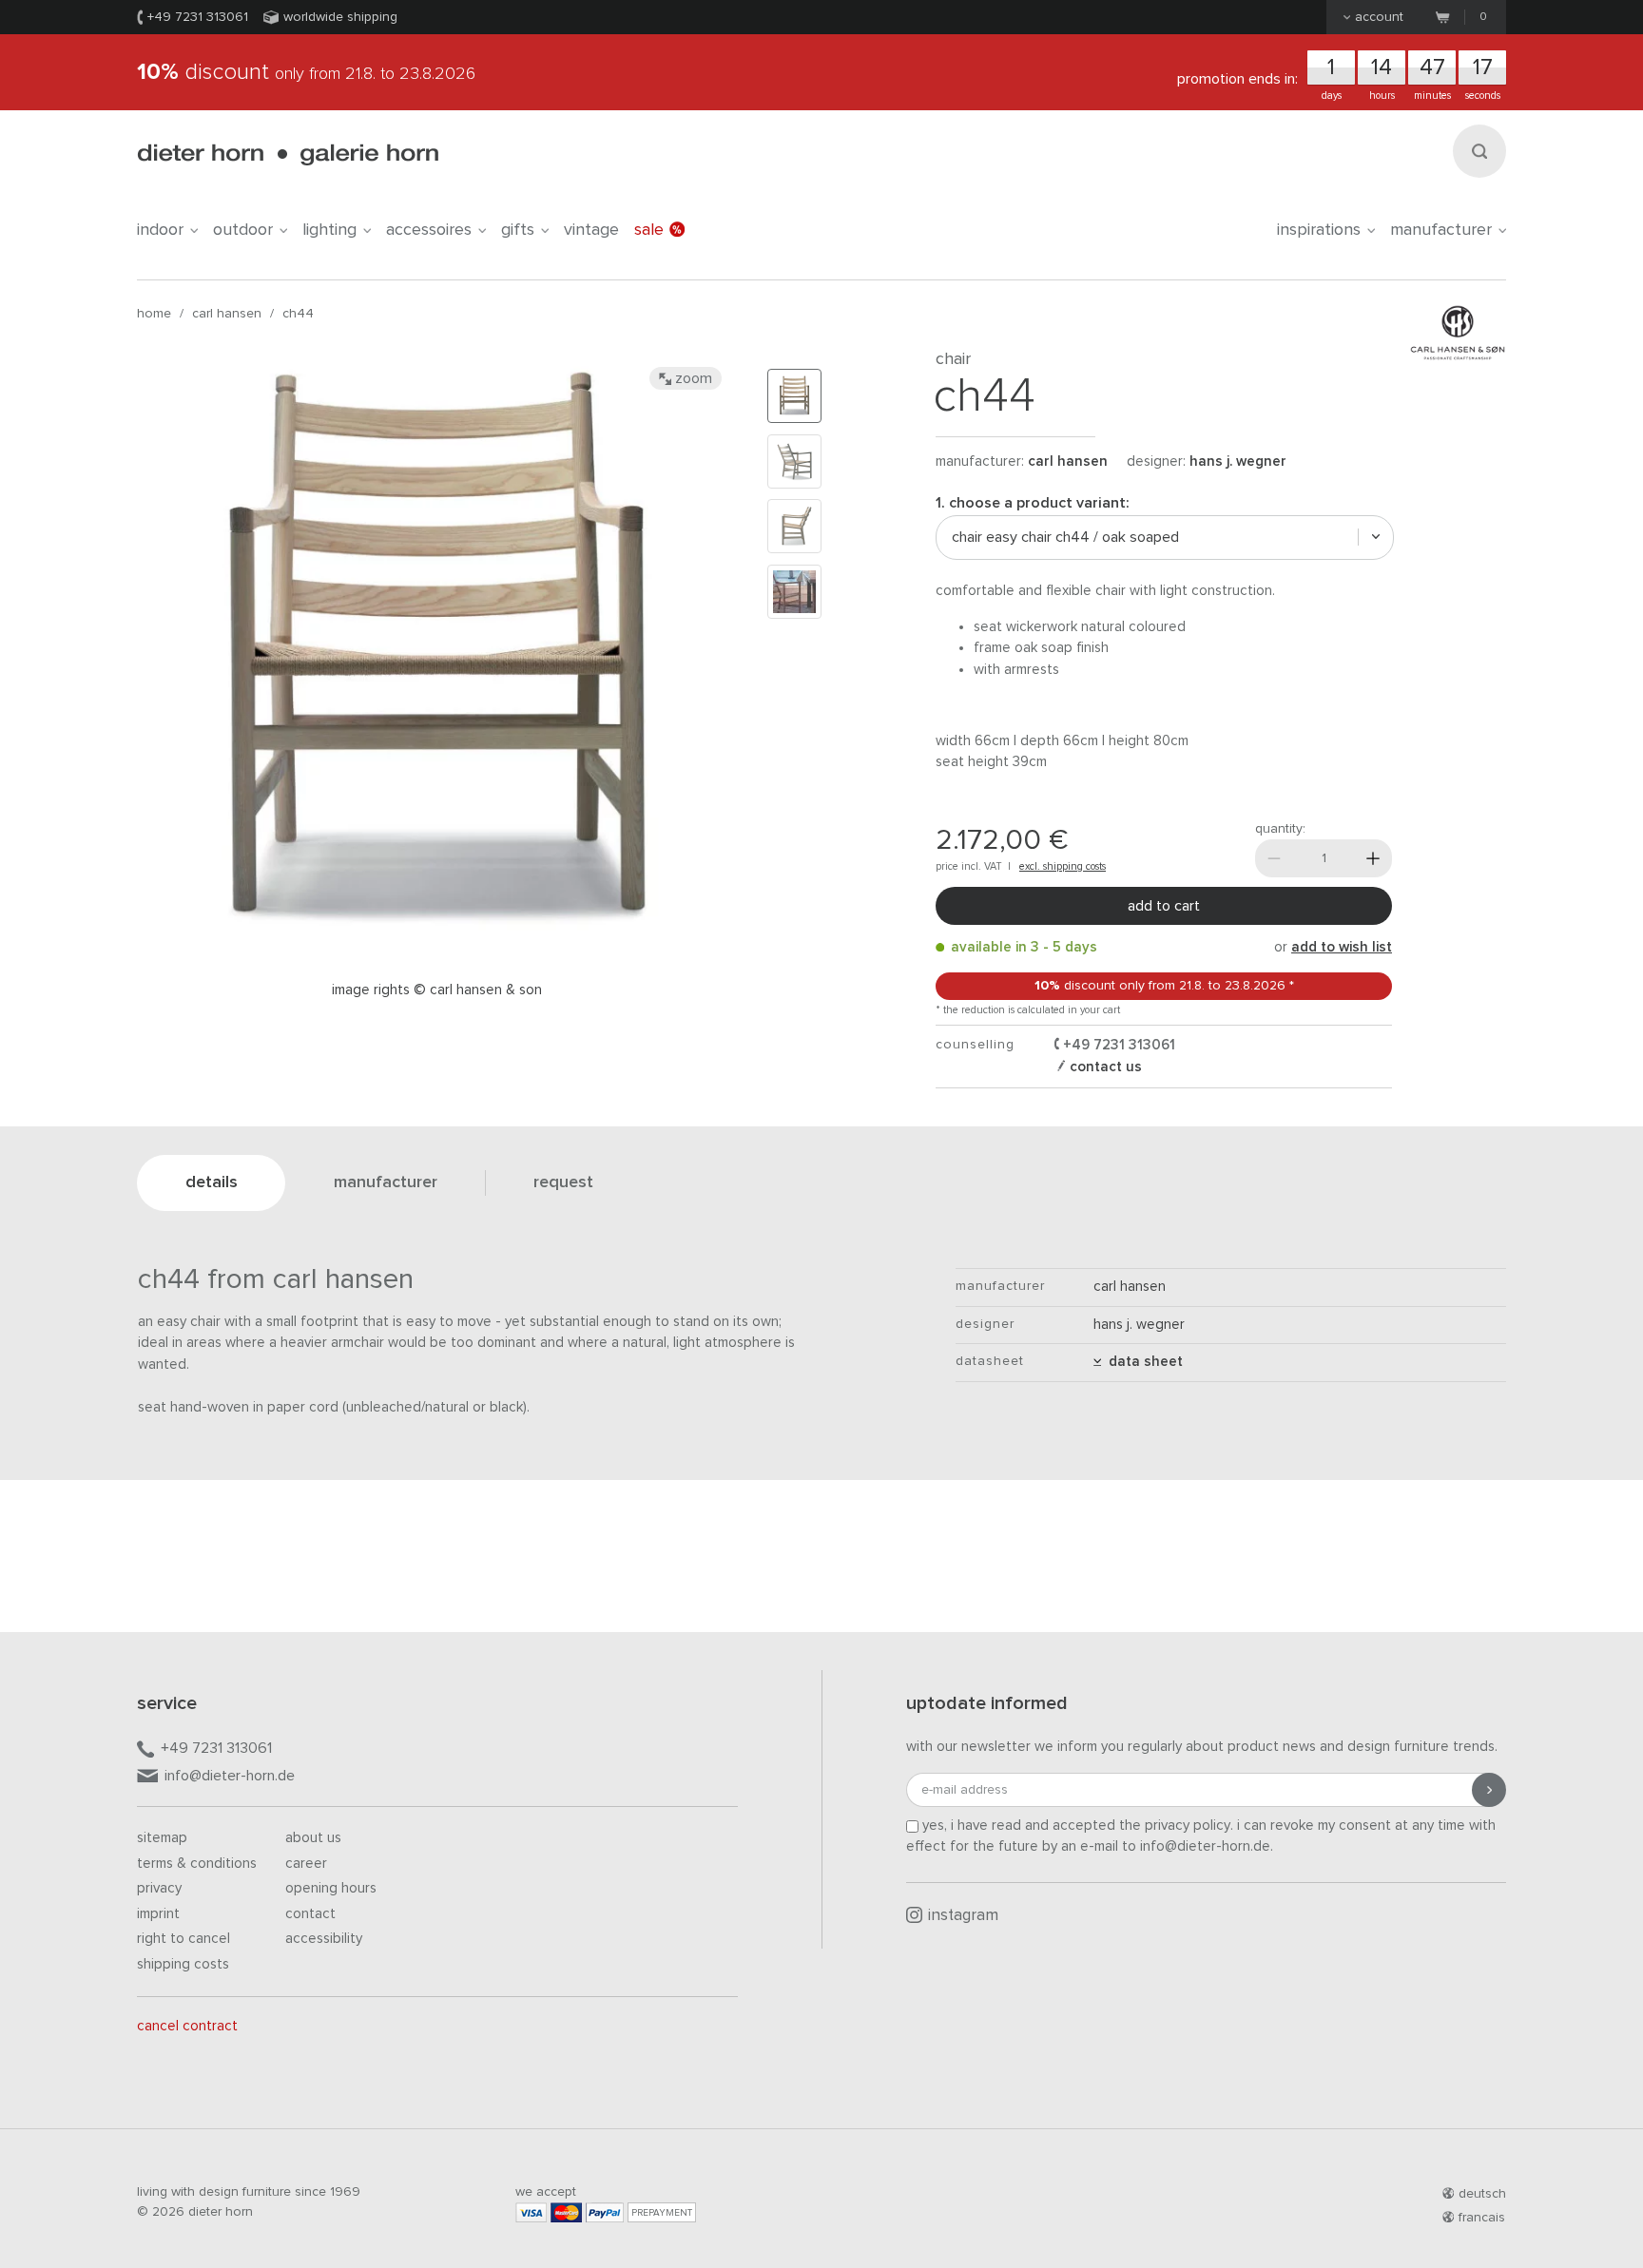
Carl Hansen (227, 314)
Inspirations (1319, 230)
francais (1482, 2218)
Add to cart (1164, 906)
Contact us (1104, 1067)
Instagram (963, 1916)
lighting (329, 230)
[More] (1373, 858)
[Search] (1479, 151)
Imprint (158, 1914)
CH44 (298, 314)
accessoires (429, 230)
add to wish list (1342, 947)
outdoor (243, 230)
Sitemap (162, 1838)
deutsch (1482, 2194)
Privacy (159, 1888)
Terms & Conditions (197, 1864)
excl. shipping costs (1063, 866)
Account (1379, 17)
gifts (518, 230)
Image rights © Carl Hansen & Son (437, 990)
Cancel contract (187, 2026)
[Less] (1274, 858)
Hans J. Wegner (1238, 461)
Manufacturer (1441, 230)
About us (313, 1838)
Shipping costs (183, 1964)
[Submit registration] (1489, 1790)
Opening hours (331, 1888)
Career (306, 1864)
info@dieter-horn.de (230, 1776)
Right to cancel (184, 1939)
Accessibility (324, 1939)
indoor (160, 230)
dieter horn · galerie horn (288, 154)
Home (154, 314)
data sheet (1142, 1362)
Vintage (591, 230)
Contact (310, 1914)
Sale (649, 230)
